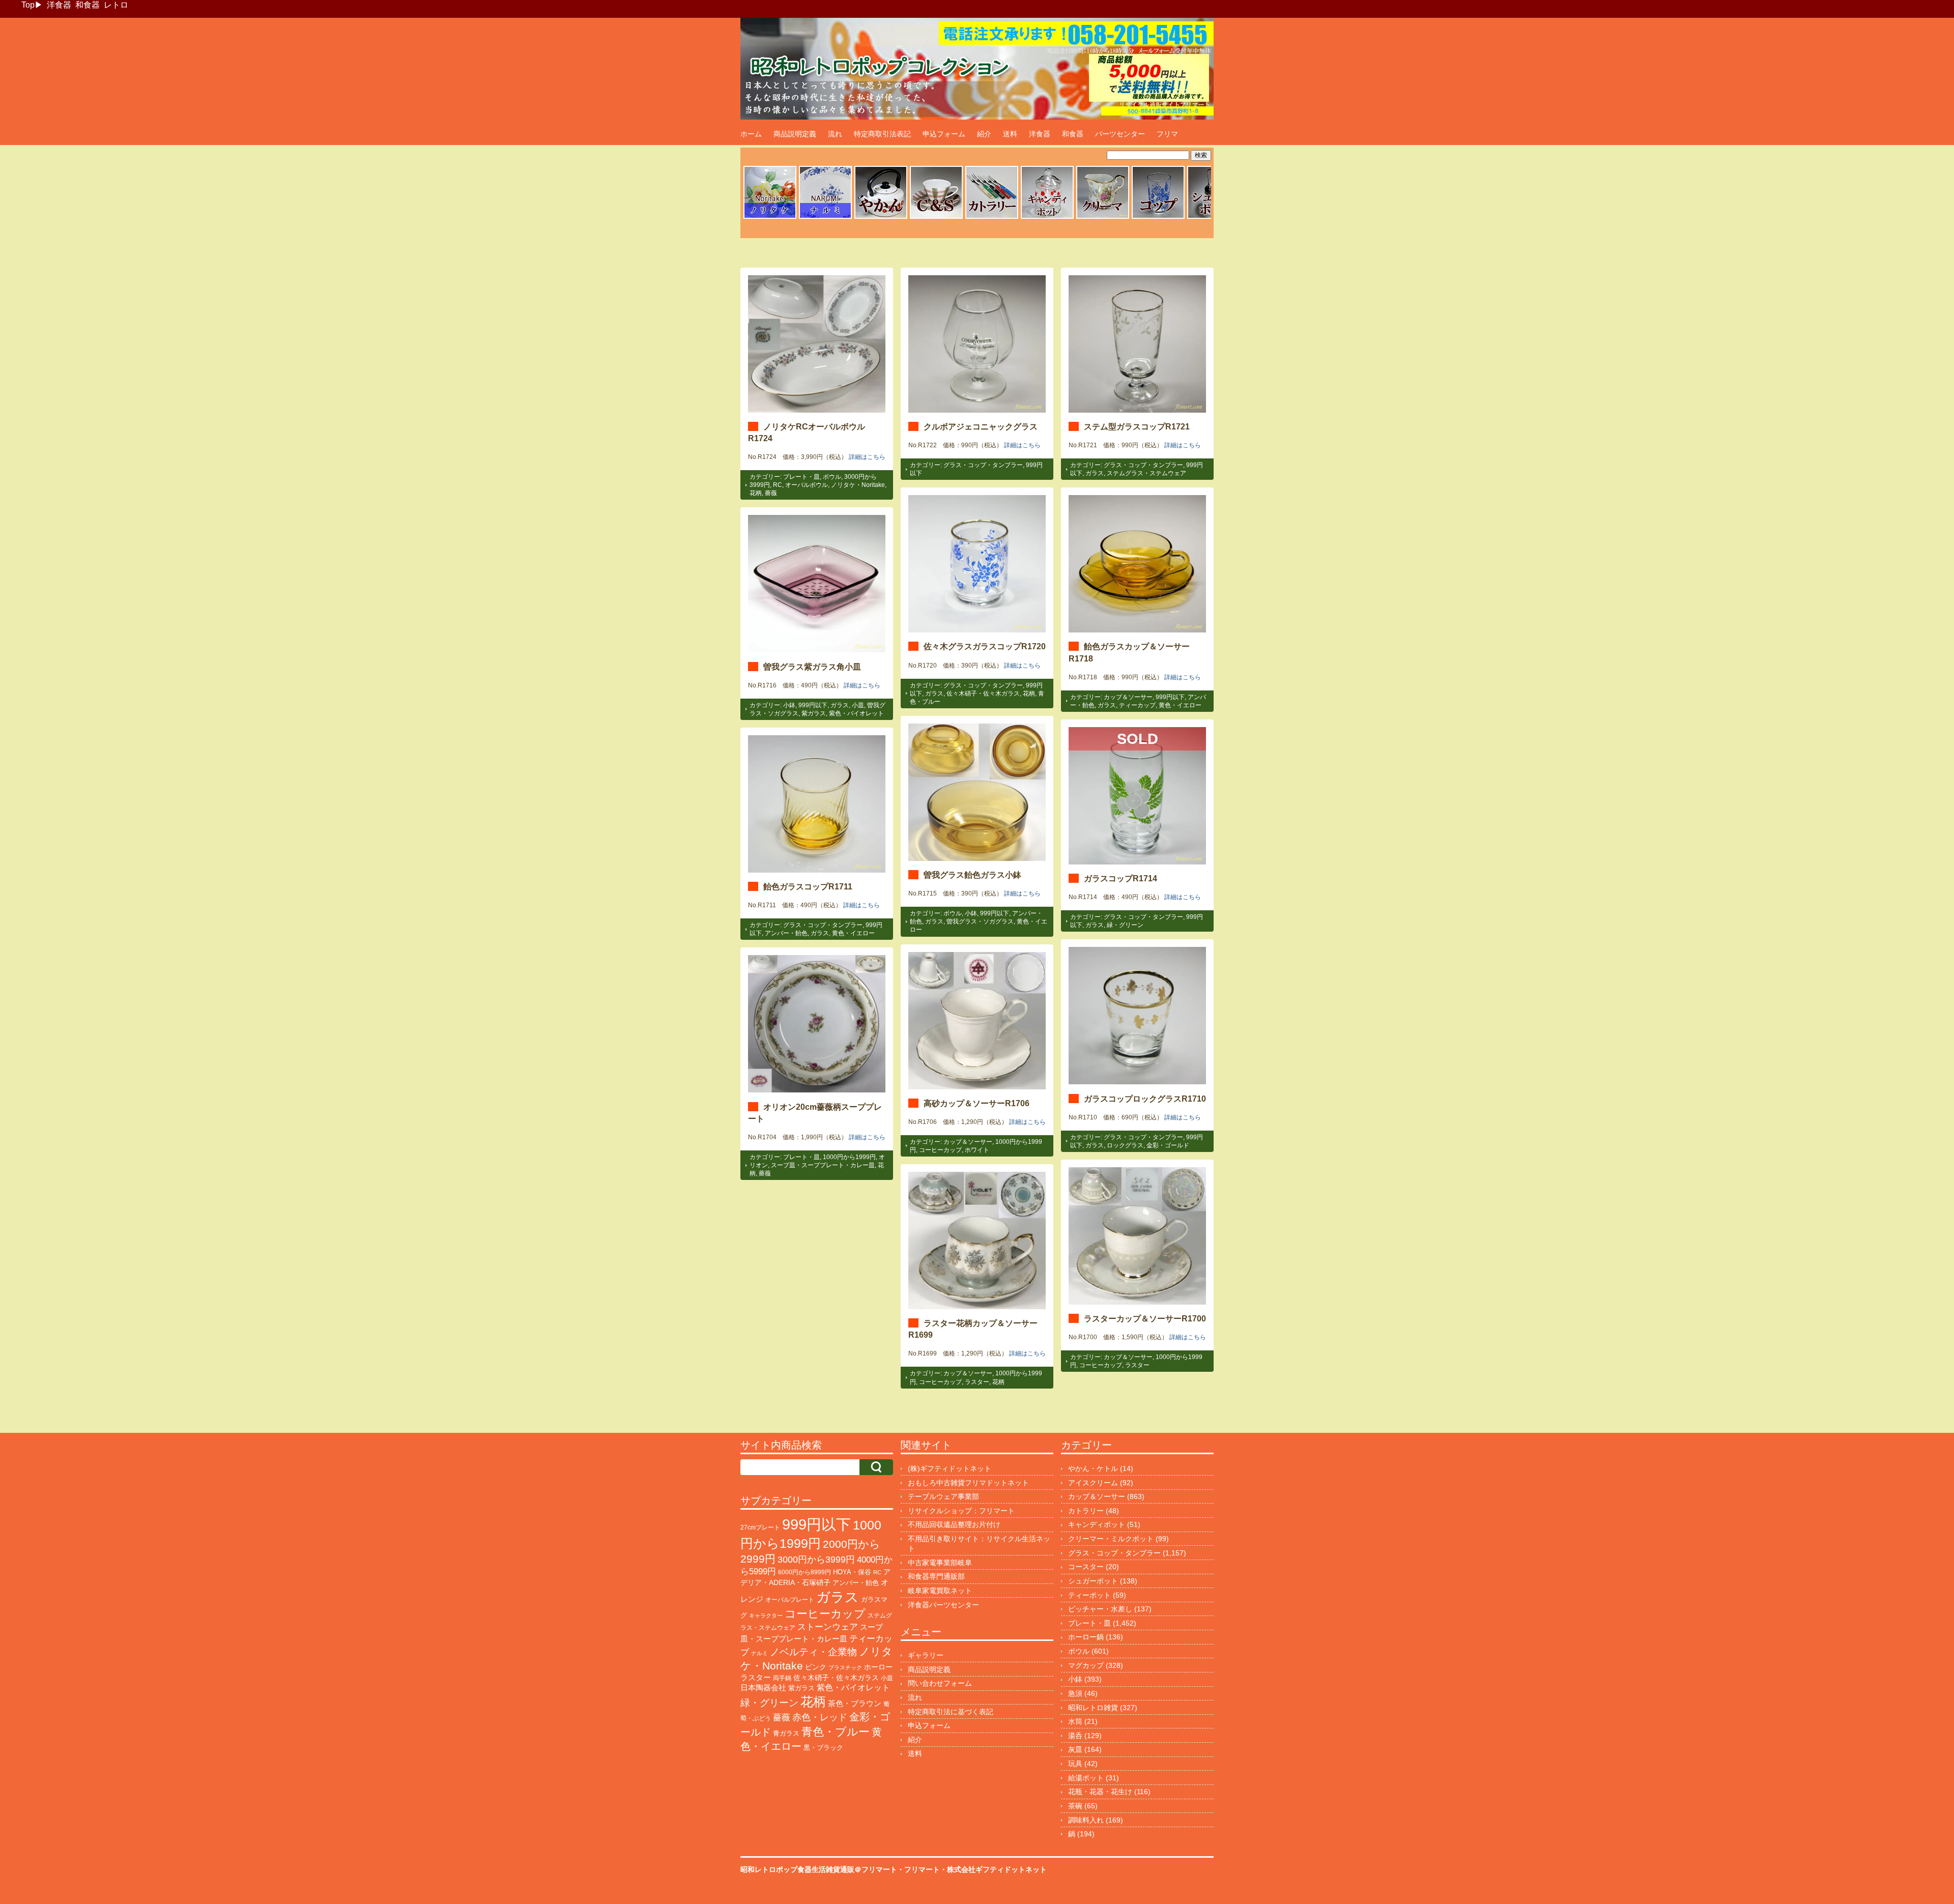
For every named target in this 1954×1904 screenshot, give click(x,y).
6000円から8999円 (804, 1572)
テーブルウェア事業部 (943, 1496)
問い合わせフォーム (940, 1683)
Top (28, 5)
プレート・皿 (801, 477)
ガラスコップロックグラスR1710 (1145, 1099)
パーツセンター (1120, 134)
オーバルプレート (790, 1600)
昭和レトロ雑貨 (1093, 1708)
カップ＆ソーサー (1128, 697)
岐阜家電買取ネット (940, 1591)
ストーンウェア (828, 1627)
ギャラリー (926, 1655)
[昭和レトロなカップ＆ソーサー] (936, 217)
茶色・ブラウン (855, 1703)
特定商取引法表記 (882, 134)
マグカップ (1086, 1665)
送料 (1010, 134)
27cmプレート (760, 1527)
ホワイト (977, 1150)
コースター (1086, 1567)
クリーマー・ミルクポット (1111, 1539)
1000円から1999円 (849, 1157)
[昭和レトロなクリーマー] (1103, 217)
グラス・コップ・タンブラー (983, 465)
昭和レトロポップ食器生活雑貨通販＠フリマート (819, 1869)
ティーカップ (1137, 705)
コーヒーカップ (940, 1150)
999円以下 (1170, 697)
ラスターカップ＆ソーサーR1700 (1145, 1318)
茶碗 (1075, 1806)
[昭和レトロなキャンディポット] (1047, 217)
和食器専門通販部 (936, 1576)
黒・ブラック (823, 1748)
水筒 (1075, 1721)
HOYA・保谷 (852, 1572)
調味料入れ (1086, 1820)
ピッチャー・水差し (1100, 1609)
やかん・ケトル (1093, 1468)
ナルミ (759, 1653)
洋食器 (59, 5)
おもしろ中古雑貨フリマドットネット (968, 1483)
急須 (1075, 1693)
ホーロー (878, 1667)
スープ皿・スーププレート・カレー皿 (823, 1165)
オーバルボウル (807, 485)
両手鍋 (782, 1678)
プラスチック (845, 1667)
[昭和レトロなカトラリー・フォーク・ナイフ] (992, 217)
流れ (835, 134)
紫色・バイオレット (856, 713)
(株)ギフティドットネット (950, 1468)
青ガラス (786, 1733)
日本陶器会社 (763, 1687)
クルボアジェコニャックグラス (981, 426)
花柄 (756, 493)
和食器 (88, 5)
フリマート (922, 1869)
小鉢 (789, 705)
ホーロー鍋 (1086, 1637)
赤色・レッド (820, 1717)
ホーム (751, 134)
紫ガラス (814, 713)
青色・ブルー (836, 1732)
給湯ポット (1086, 1778)
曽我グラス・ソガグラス (980, 921)
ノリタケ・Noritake (858, 485)
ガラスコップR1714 (1120, 878)
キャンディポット (1097, 1524)
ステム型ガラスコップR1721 (1137, 426)
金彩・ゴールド (1168, 1145)
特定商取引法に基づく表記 (951, 1712)
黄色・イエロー (1180, 705)
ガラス (1095, 473)
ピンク (816, 1667)
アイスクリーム (1093, 1483)
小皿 (858, 705)
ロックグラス (1125, 1145)
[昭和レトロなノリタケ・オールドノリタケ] (770, 217)
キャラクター (766, 1615)
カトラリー (1086, 1511)
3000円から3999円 (816, 1560)
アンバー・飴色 (786, 933)
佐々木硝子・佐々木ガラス (983, 694)
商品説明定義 (795, 134)
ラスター (1137, 1365)
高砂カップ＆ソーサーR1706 (976, 1103)
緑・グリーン (1125, 925)
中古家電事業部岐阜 (940, 1563)
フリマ (1167, 134)
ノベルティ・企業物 (813, 1652)
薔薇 (771, 493)
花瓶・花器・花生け (1100, 1792)
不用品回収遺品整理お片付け (954, 1524)
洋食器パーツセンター (943, 1605)
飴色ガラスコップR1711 (808, 886)
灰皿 (1075, 1749)
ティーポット (1089, 1595)
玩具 (1075, 1764)
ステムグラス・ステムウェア (1146, 473)
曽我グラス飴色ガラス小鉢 (972, 875)
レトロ (116, 5)
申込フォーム (944, 134)
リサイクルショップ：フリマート (961, 1511)
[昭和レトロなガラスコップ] (1158, 217)
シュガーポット (1093, 1581)
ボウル (832, 477)
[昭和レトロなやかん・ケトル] (881, 217)
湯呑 (1075, 1736)
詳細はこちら (867, 457)
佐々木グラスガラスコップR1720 (985, 646)
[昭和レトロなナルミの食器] (825, 217)
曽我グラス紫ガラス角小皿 (812, 667)
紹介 (984, 134)
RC (778, 485)
